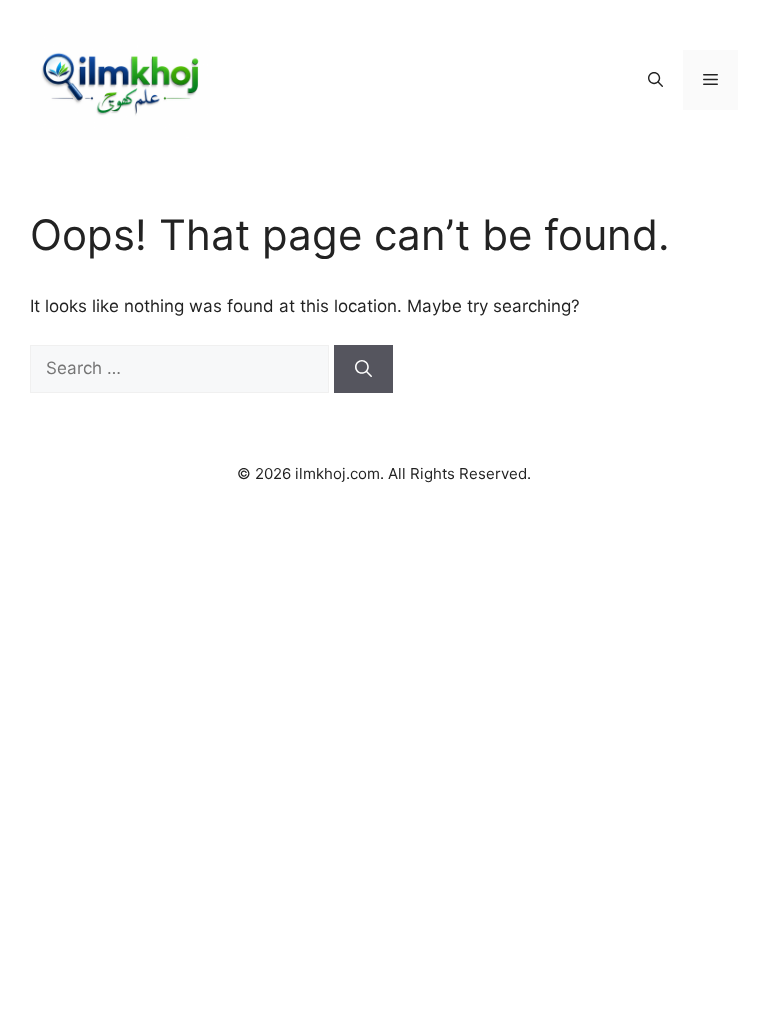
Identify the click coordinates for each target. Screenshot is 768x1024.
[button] (655, 80)
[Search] (363, 369)
